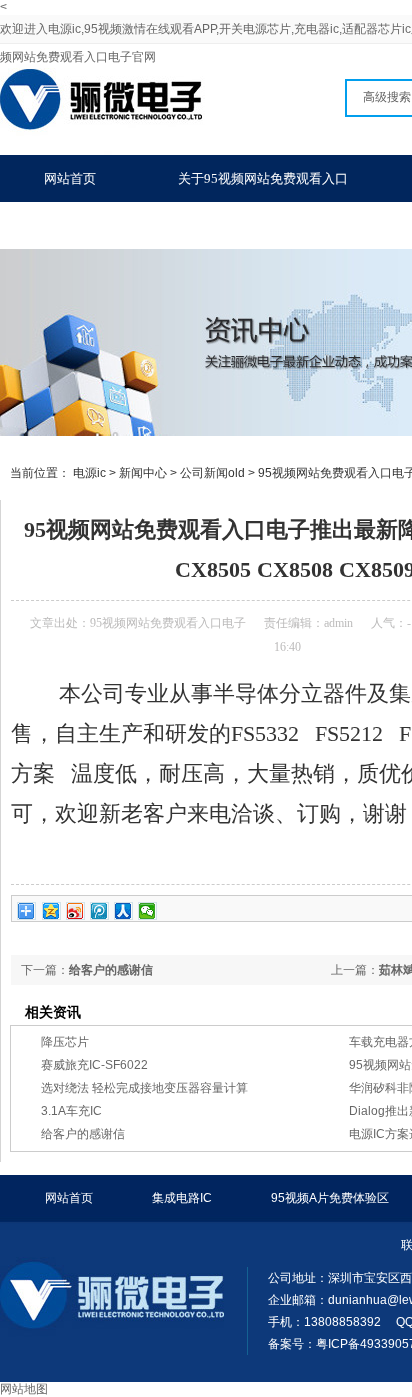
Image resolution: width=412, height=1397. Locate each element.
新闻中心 (143, 473)
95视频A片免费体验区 (330, 1198)
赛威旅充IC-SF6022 (94, 1065)
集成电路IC (182, 1198)
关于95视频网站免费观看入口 (263, 178)
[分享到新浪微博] (75, 911)
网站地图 (24, 1389)
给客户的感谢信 (111, 970)
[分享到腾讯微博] (99, 911)
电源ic (89, 473)
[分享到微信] (147, 911)
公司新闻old (212, 473)
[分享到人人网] (123, 911)
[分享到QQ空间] (51, 911)
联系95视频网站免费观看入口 (129, 225)
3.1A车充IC (71, 1111)
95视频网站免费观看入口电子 (168, 623)
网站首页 (70, 178)
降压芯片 (65, 1042)
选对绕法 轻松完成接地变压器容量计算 (144, 1088)
